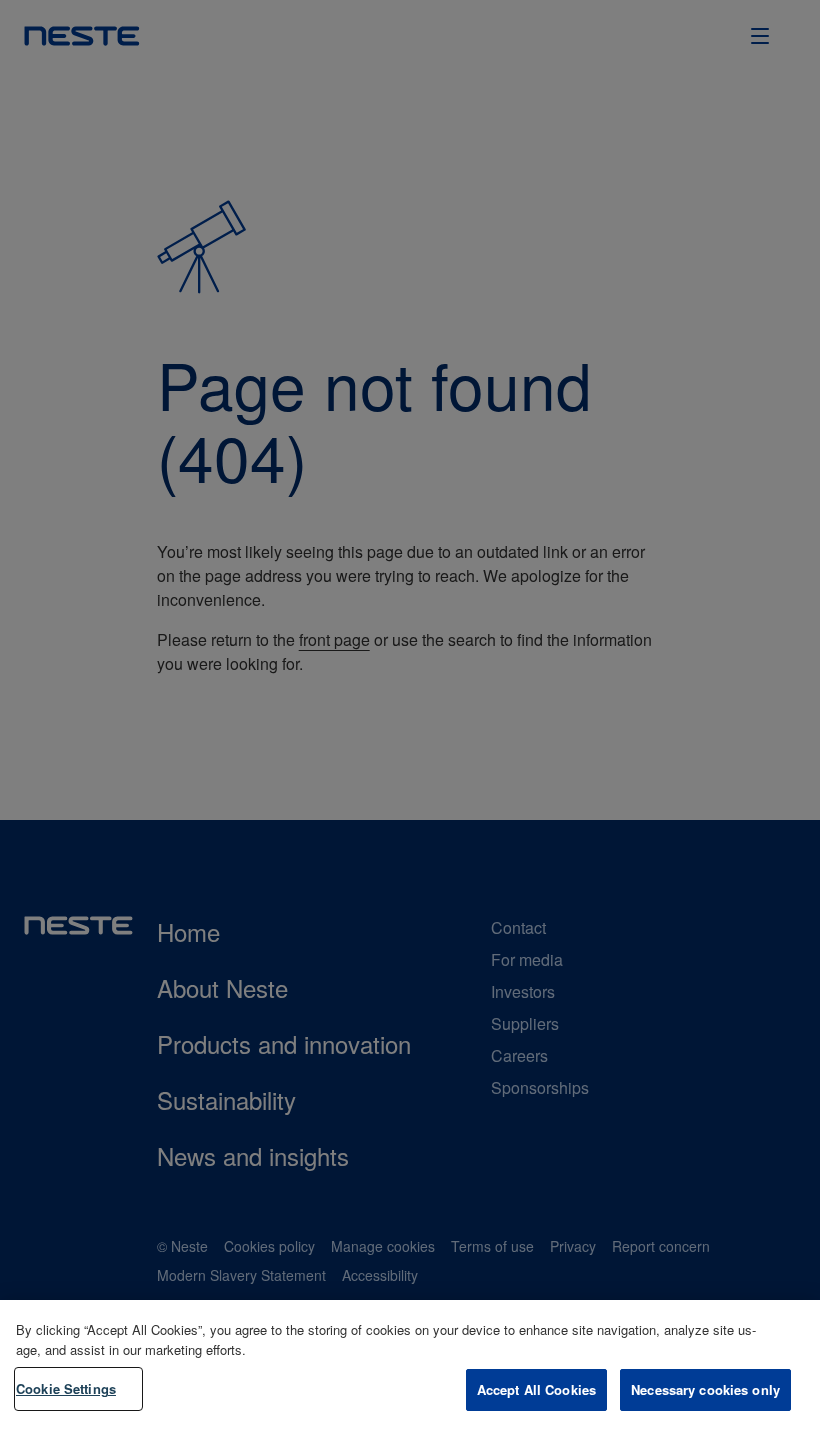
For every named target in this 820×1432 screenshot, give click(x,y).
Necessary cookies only (705, 1389)
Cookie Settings (66, 1388)
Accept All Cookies (536, 1389)
